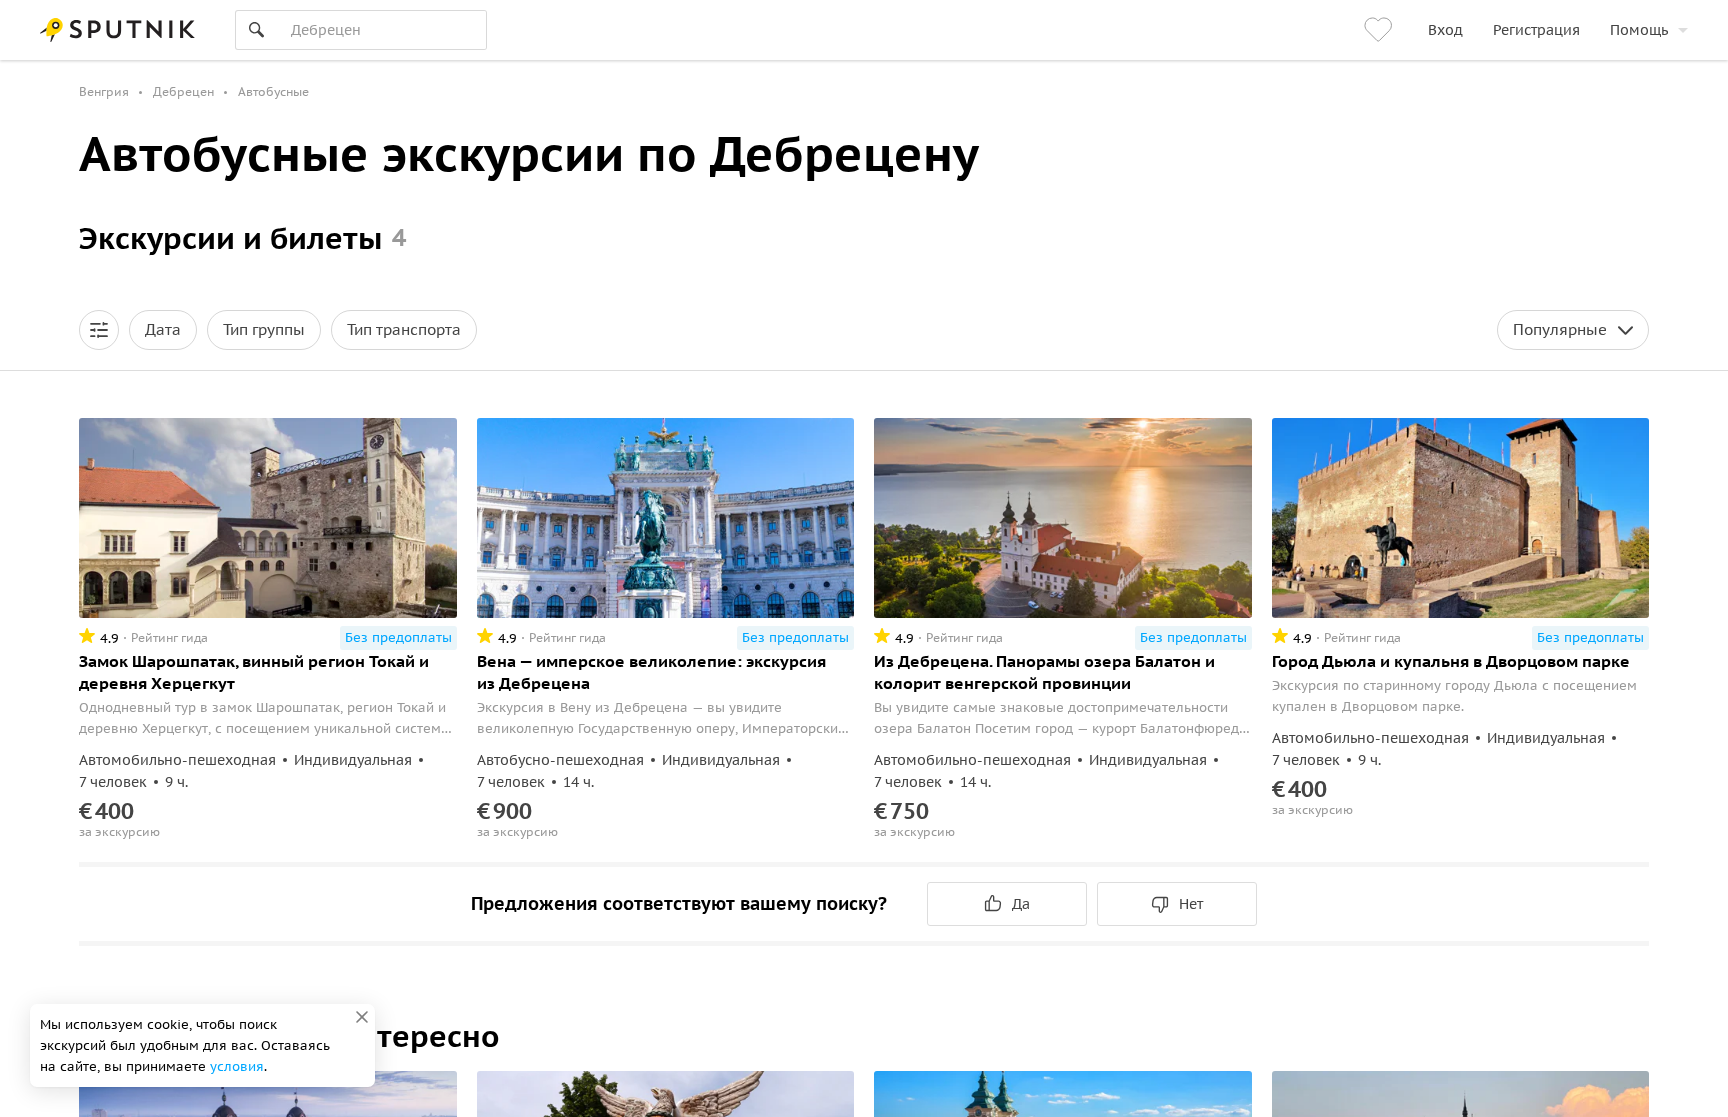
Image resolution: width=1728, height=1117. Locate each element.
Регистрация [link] (1536, 30)
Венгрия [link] (104, 91)
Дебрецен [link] (183, 91)
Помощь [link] (1639, 30)
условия (237, 1066)
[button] (99, 330)
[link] (1381, 30)
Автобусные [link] (273, 91)
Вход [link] (1445, 30)
